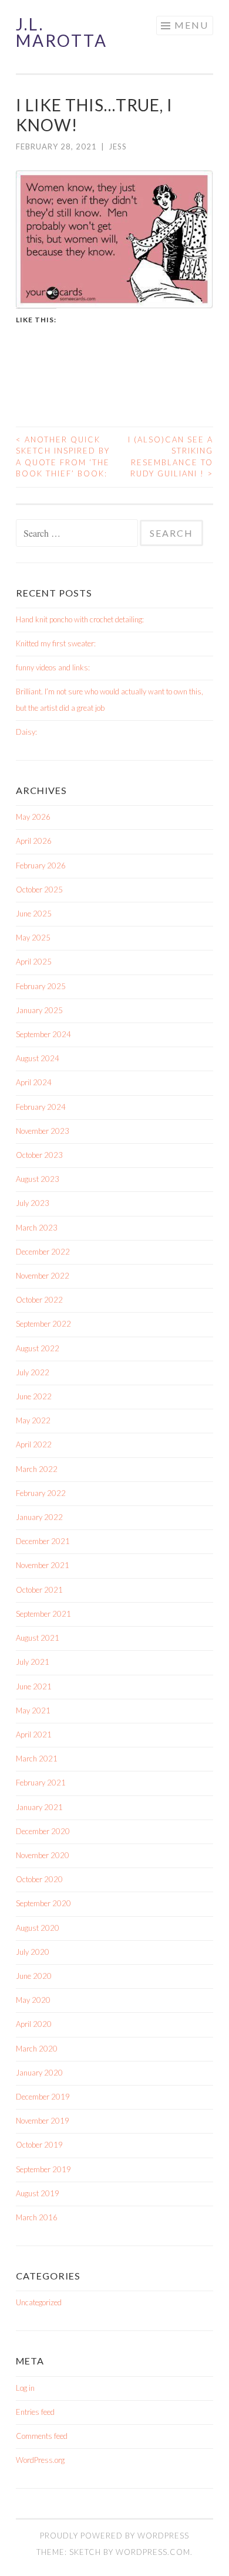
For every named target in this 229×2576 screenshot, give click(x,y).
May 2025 (33, 938)
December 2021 (43, 1541)
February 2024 (41, 1107)
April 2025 (34, 962)
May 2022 (33, 1420)
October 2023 (39, 1155)
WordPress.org (40, 2460)
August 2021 (38, 1638)
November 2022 (43, 1276)
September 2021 (43, 1614)
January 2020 (39, 2073)
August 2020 (38, 1928)
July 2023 (33, 1203)
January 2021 (39, 1807)
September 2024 (43, 1034)
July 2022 (33, 1372)
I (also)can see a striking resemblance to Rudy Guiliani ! (171, 457)
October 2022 (39, 1300)
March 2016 (37, 2217)
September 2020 (43, 1903)
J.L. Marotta (62, 32)
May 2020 (33, 2000)
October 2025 (39, 890)
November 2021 (43, 1565)
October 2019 (39, 2145)
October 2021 (39, 1590)
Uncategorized (39, 2302)
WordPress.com (153, 2552)
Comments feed (42, 2436)
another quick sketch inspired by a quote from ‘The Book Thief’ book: (63, 457)
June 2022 (34, 1396)
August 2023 (38, 1179)
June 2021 (34, 1686)
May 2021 (33, 1710)
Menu (191, 25)
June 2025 (34, 914)
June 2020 (34, 1976)
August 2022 (38, 1348)
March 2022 (37, 1469)
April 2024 (34, 1082)
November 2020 (43, 1855)
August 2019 (38, 2193)
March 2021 (37, 1759)
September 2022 (43, 1324)
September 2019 (43, 2169)
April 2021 (34, 1735)
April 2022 (34, 1444)
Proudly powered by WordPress (114, 2536)
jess (118, 146)
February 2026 (41, 866)
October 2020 (39, 1879)
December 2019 (43, 2097)
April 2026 (34, 841)
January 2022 (39, 1517)
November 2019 (43, 2121)
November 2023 (43, 1131)
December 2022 (43, 1252)
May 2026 (33, 817)
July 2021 (33, 1662)
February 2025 (41, 986)
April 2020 (34, 2024)
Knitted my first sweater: (56, 643)
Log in (25, 2388)
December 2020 (43, 1831)
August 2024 (38, 1058)
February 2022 (41, 1493)
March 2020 (37, 2049)
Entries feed (35, 2412)
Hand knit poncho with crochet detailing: (80, 619)
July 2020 (33, 1952)
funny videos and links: (53, 667)
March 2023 (37, 1228)
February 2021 (41, 1783)
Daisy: (26, 732)
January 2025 (39, 1010)
